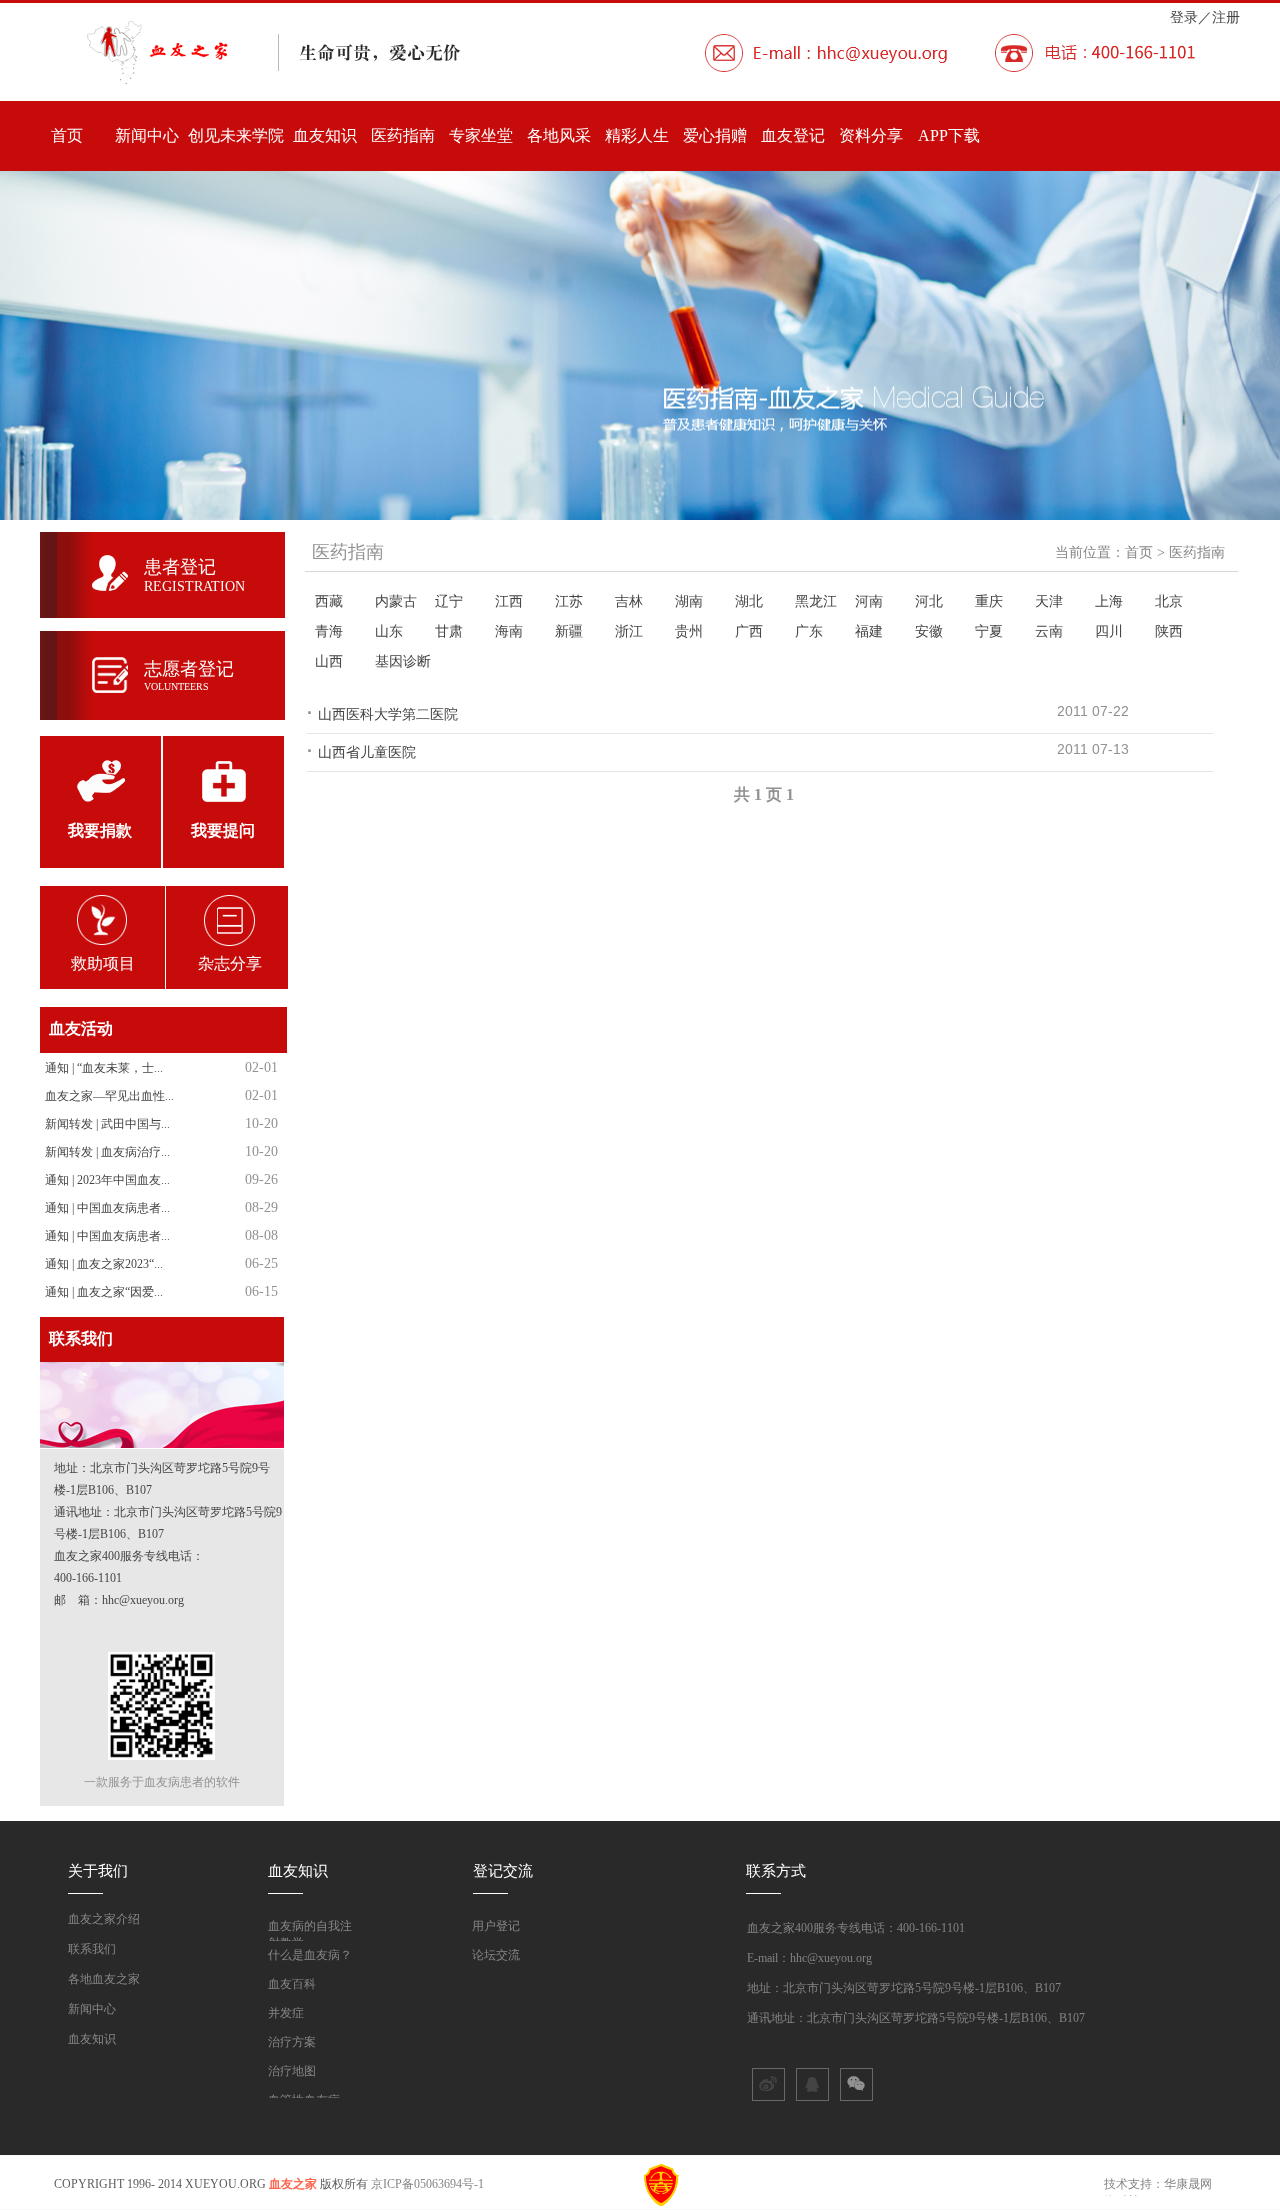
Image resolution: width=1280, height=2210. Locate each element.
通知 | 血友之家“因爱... (104, 1292)
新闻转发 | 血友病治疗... (107, 1152)
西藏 (329, 601)
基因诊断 (403, 661)
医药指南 (403, 135)
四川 (1109, 631)
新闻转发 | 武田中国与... (107, 1124)
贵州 (689, 631)
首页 (67, 135)
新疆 (569, 631)
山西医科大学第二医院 (388, 714)
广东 (809, 631)
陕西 (1169, 631)
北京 (1169, 601)
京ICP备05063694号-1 (427, 2184)
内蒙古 (396, 601)
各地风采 (559, 135)
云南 (1049, 631)
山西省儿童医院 (367, 752)
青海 (329, 631)
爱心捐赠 (715, 135)
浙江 (629, 631)
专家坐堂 (481, 135)
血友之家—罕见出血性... (109, 1096)
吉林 (629, 601)
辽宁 (449, 601)
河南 (869, 601)
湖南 (689, 601)
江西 (509, 601)
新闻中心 (147, 135)
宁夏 (989, 631)
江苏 (569, 601)
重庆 (989, 601)
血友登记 (793, 135)
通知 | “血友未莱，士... (104, 1068)
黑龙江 (816, 601)
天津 (1049, 601)
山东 (389, 631)
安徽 (929, 631)
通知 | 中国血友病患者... (107, 1208)
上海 (1109, 601)
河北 (929, 601)
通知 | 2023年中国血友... (107, 1180)
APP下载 (949, 135)
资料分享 (871, 135)
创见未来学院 (236, 135)
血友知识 (325, 135)
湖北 (749, 601)
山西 (329, 661)
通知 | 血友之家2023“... (104, 1264)
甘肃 (449, 631)
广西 (749, 631)
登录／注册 (1205, 17)
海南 (509, 631)
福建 (869, 631)
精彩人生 (637, 135)
